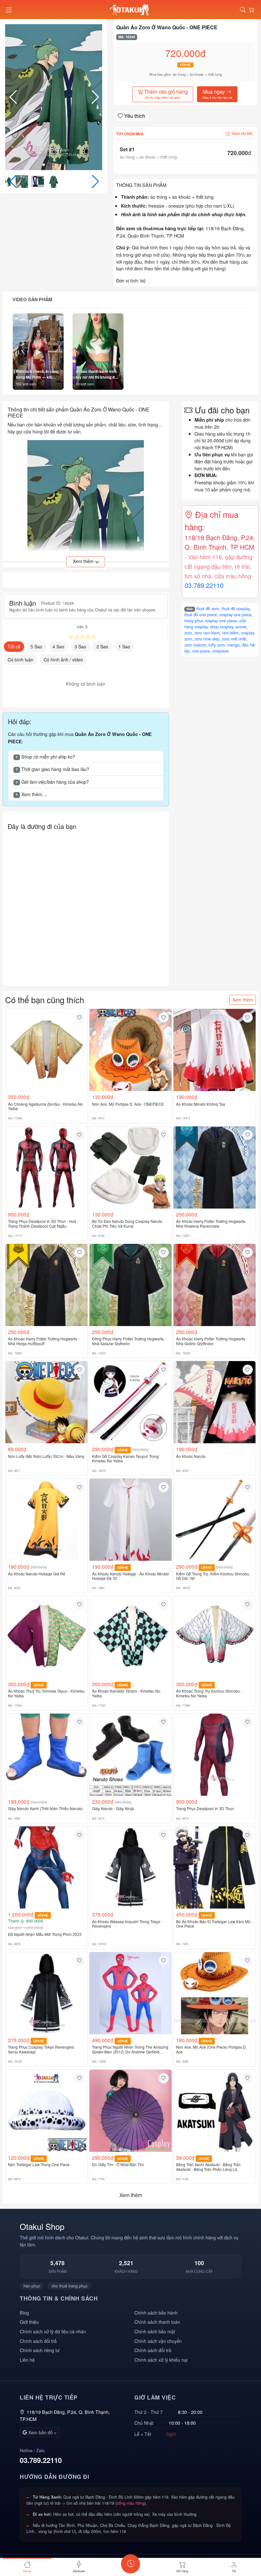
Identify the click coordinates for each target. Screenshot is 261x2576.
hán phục (32, 2286)
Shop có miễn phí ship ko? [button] (45, 756)
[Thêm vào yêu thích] (80, 1017)
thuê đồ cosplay (236, 609)
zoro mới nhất (234, 639)
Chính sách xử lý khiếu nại (161, 2360)
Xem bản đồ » (42, 2432)
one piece (201, 651)
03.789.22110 (204, 585)
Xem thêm (243, 1000)
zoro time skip (207, 639)
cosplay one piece (235, 615)
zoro (188, 633)
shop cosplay (222, 627)
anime (241, 627)
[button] (95, 97)
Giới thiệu (29, 2322)
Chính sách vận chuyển (158, 2341)
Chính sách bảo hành (156, 2312)
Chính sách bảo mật (155, 2331)
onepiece (220, 651)
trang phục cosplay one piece (211, 621)
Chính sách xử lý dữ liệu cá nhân (53, 2331)
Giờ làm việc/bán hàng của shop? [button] (52, 782)
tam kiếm (230, 633)
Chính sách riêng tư (40, 2350)
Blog (24, 2312)
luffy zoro (217, 645)
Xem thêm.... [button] (31, 794)
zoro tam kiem (207, 633)
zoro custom (195, 645)
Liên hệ (27, 2360)
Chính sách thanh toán (157, 2322)
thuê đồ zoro (208, 609)
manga (233, 645)
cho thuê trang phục (70, 2286)
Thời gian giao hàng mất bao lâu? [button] (52, 769)
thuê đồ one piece (201, 615)
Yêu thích (134, 116)
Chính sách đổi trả (38, 2341)
